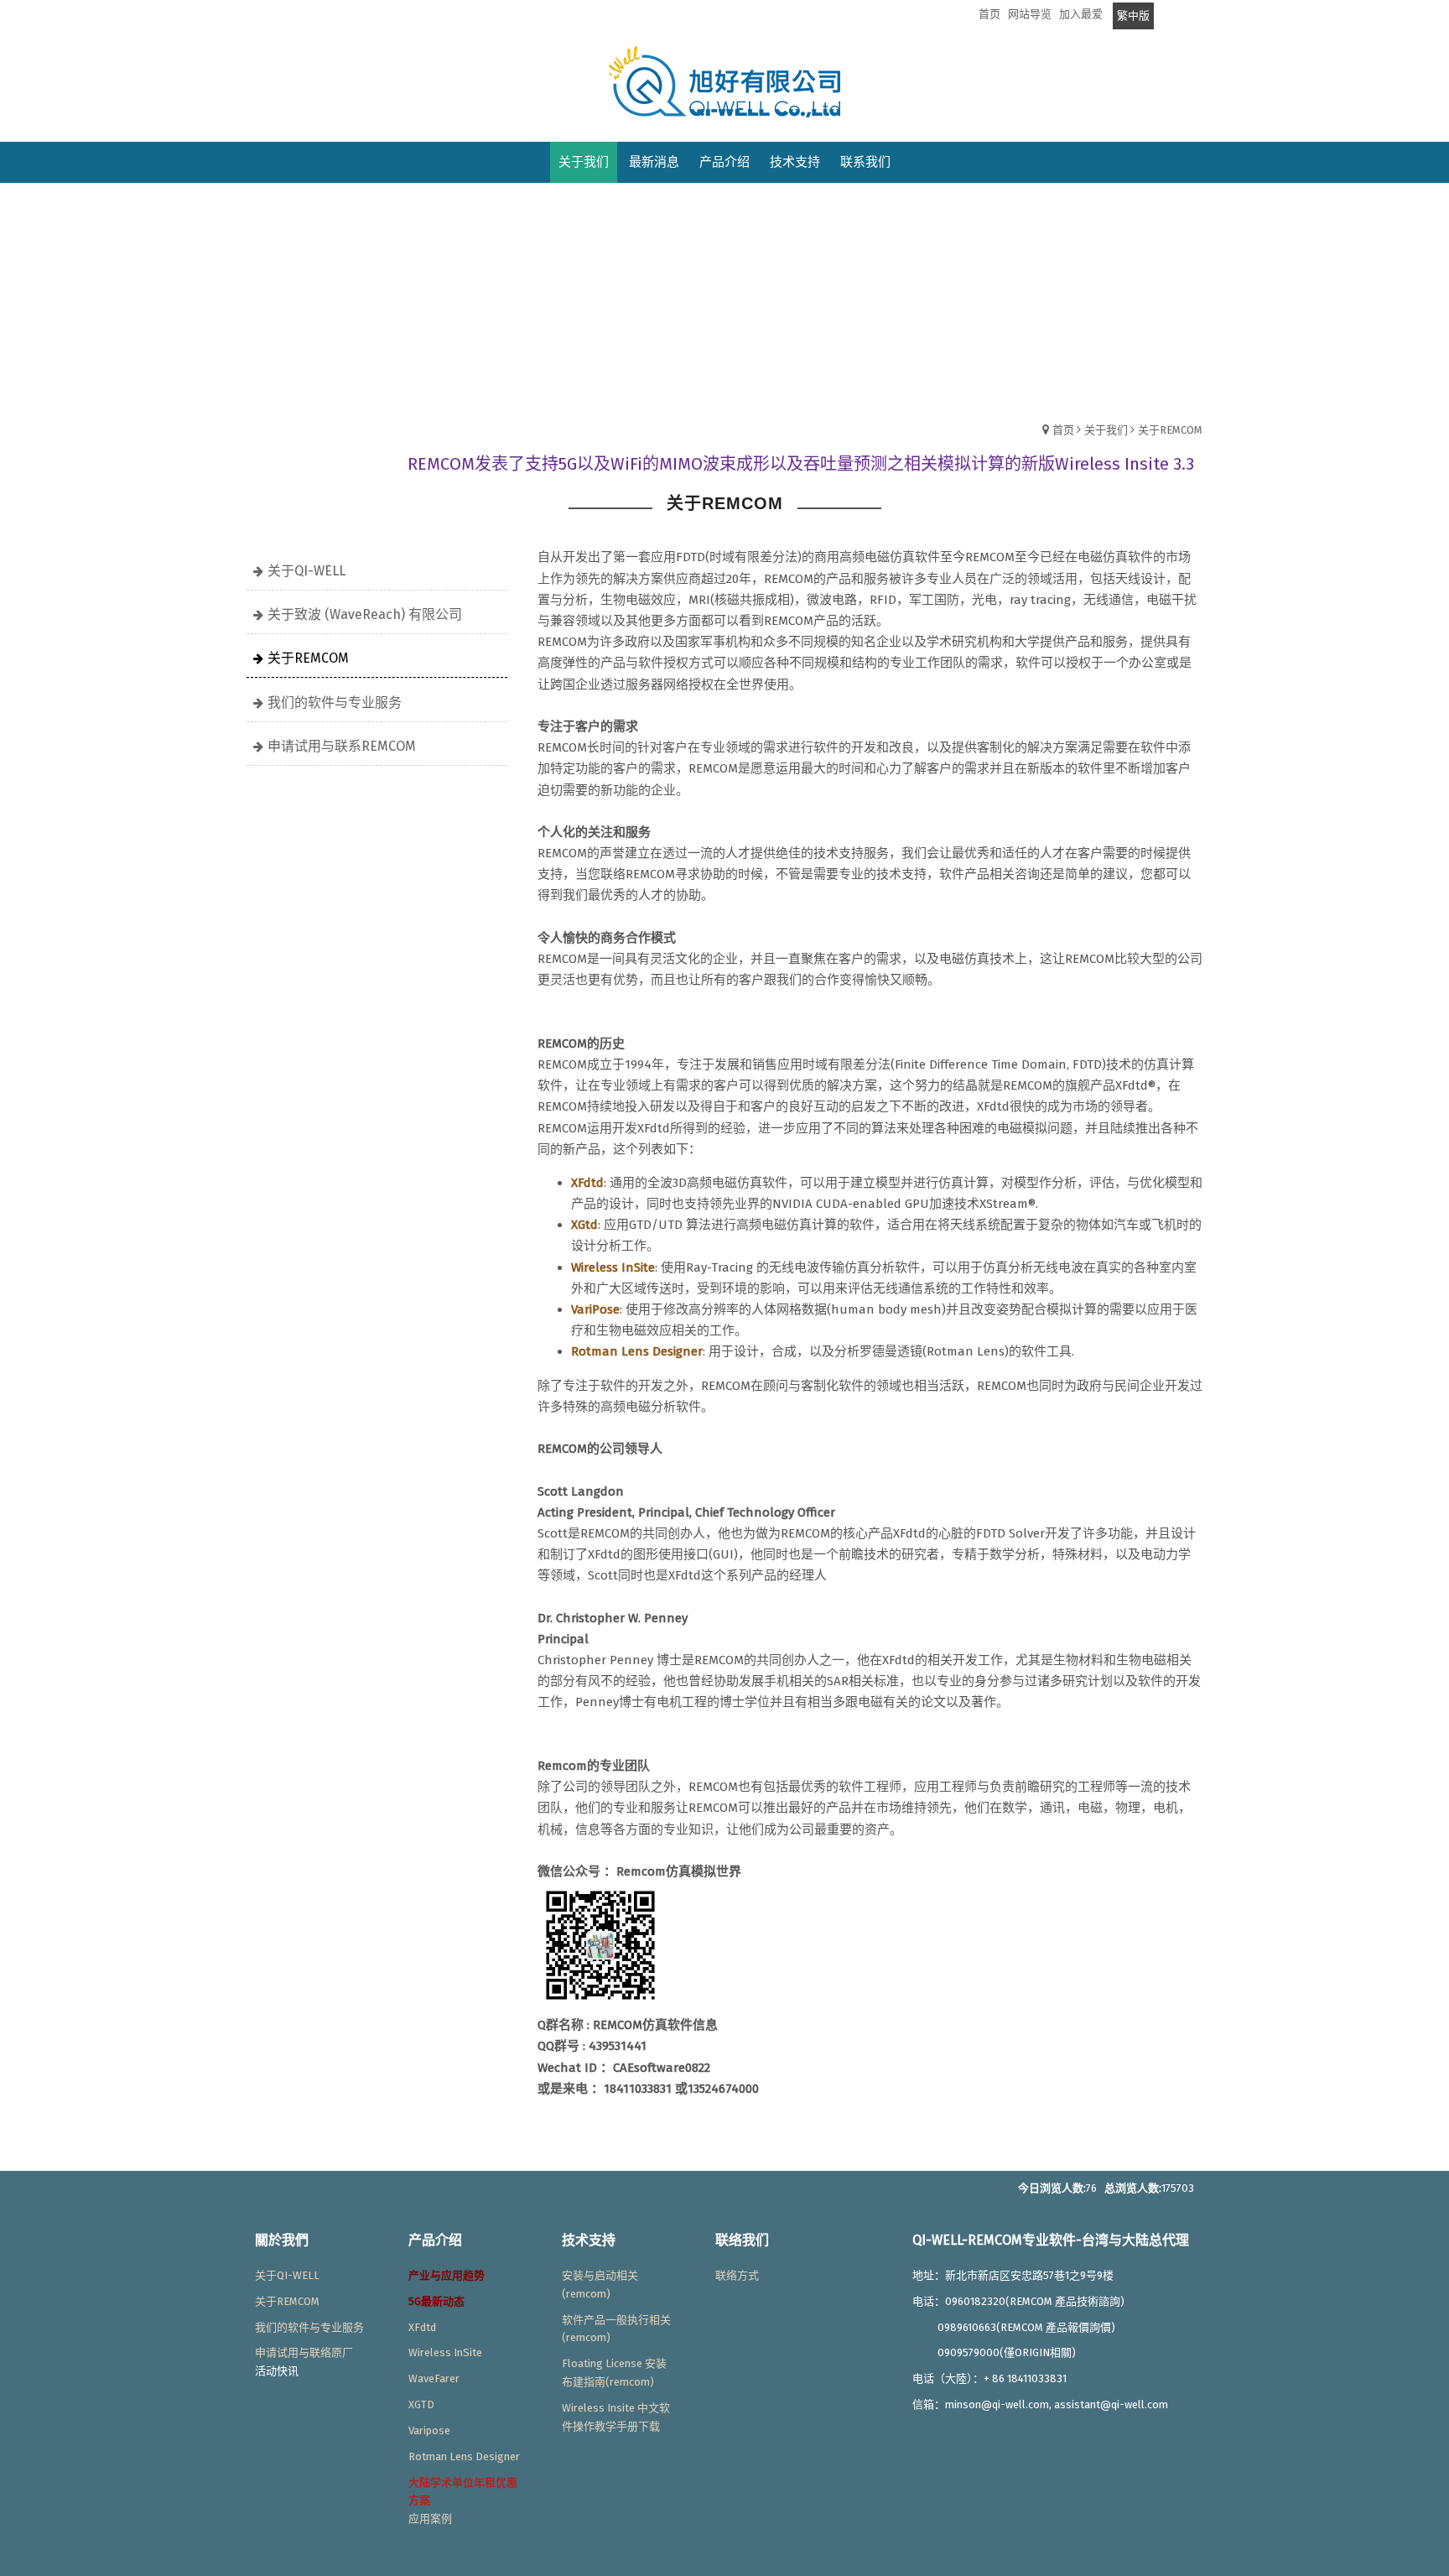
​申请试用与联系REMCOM (342, 746)
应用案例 (430, 2519)
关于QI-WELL (306, 571)
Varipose (429, 2430)
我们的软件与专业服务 (335, 703)
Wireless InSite (445, 2352)
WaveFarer (434, 2378)
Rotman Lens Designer (464, 2456)
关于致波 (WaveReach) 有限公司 (365, 614)
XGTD (421, 2404)
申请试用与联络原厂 (304, 2352)
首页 (1063, 430)
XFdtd (422, 2327)
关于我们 (1106, 430)
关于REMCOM (1170, 430)
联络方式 (737, 2275)
